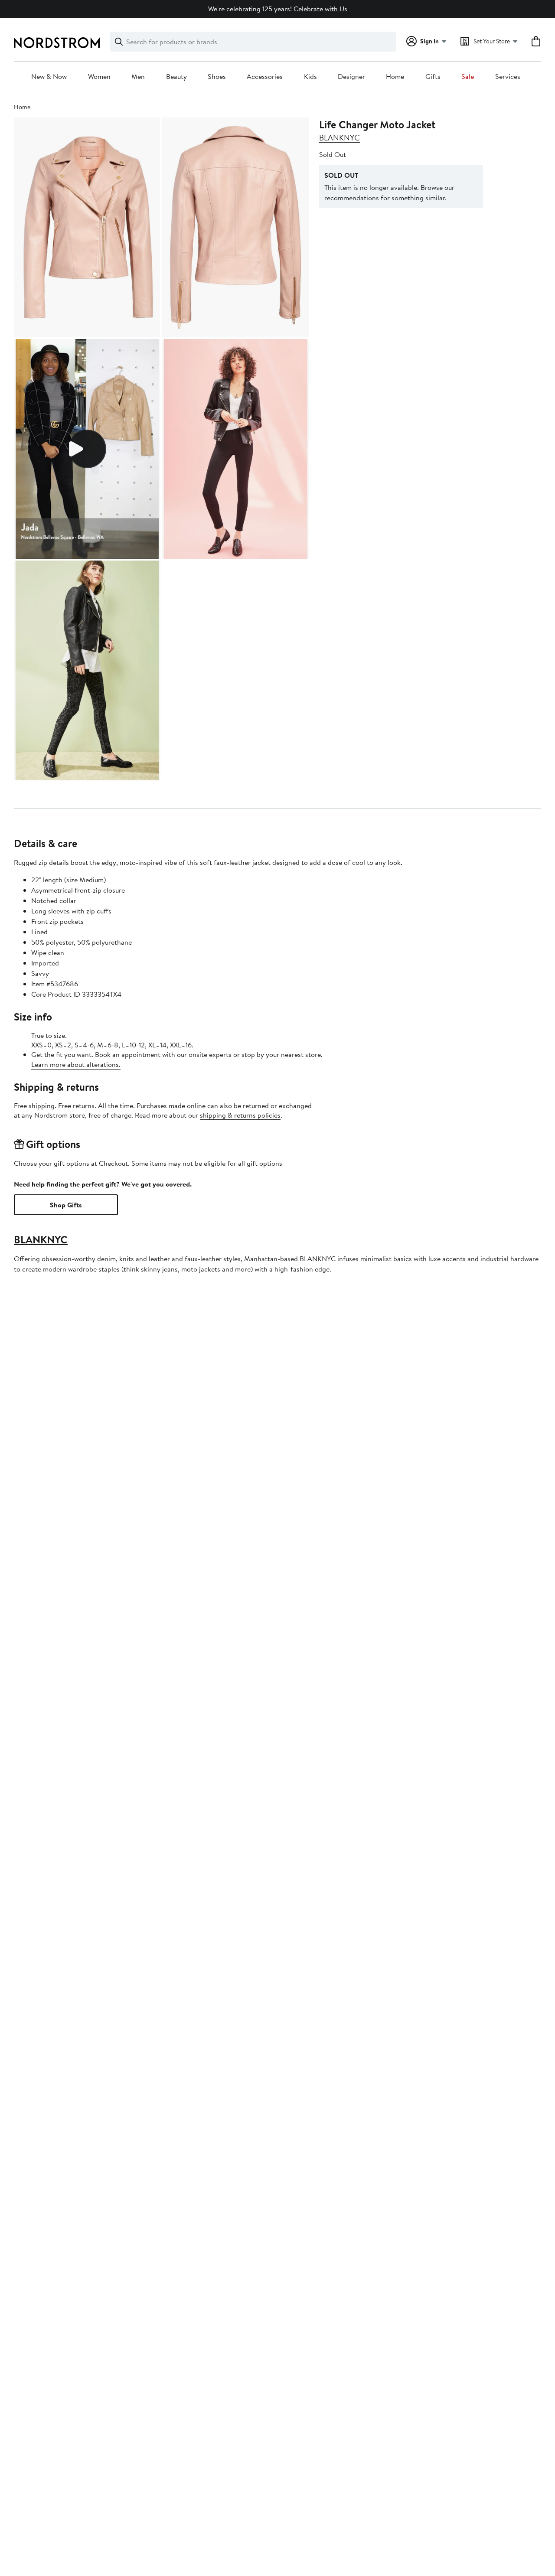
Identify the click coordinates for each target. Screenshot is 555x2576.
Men (138, 77)
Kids (310, 77)
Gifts (433, 77)
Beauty (176, 77)
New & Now (49, 77)
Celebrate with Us (320, 9)
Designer (351, 77)
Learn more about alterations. (76, 1064)
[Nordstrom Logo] (57, 43)
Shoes (217, 77)
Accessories (265, 77)
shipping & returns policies (240, 1115)
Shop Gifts (66, 1205)
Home (395, 77)
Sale (468, 77)
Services (508, 77)
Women (99, 77)
